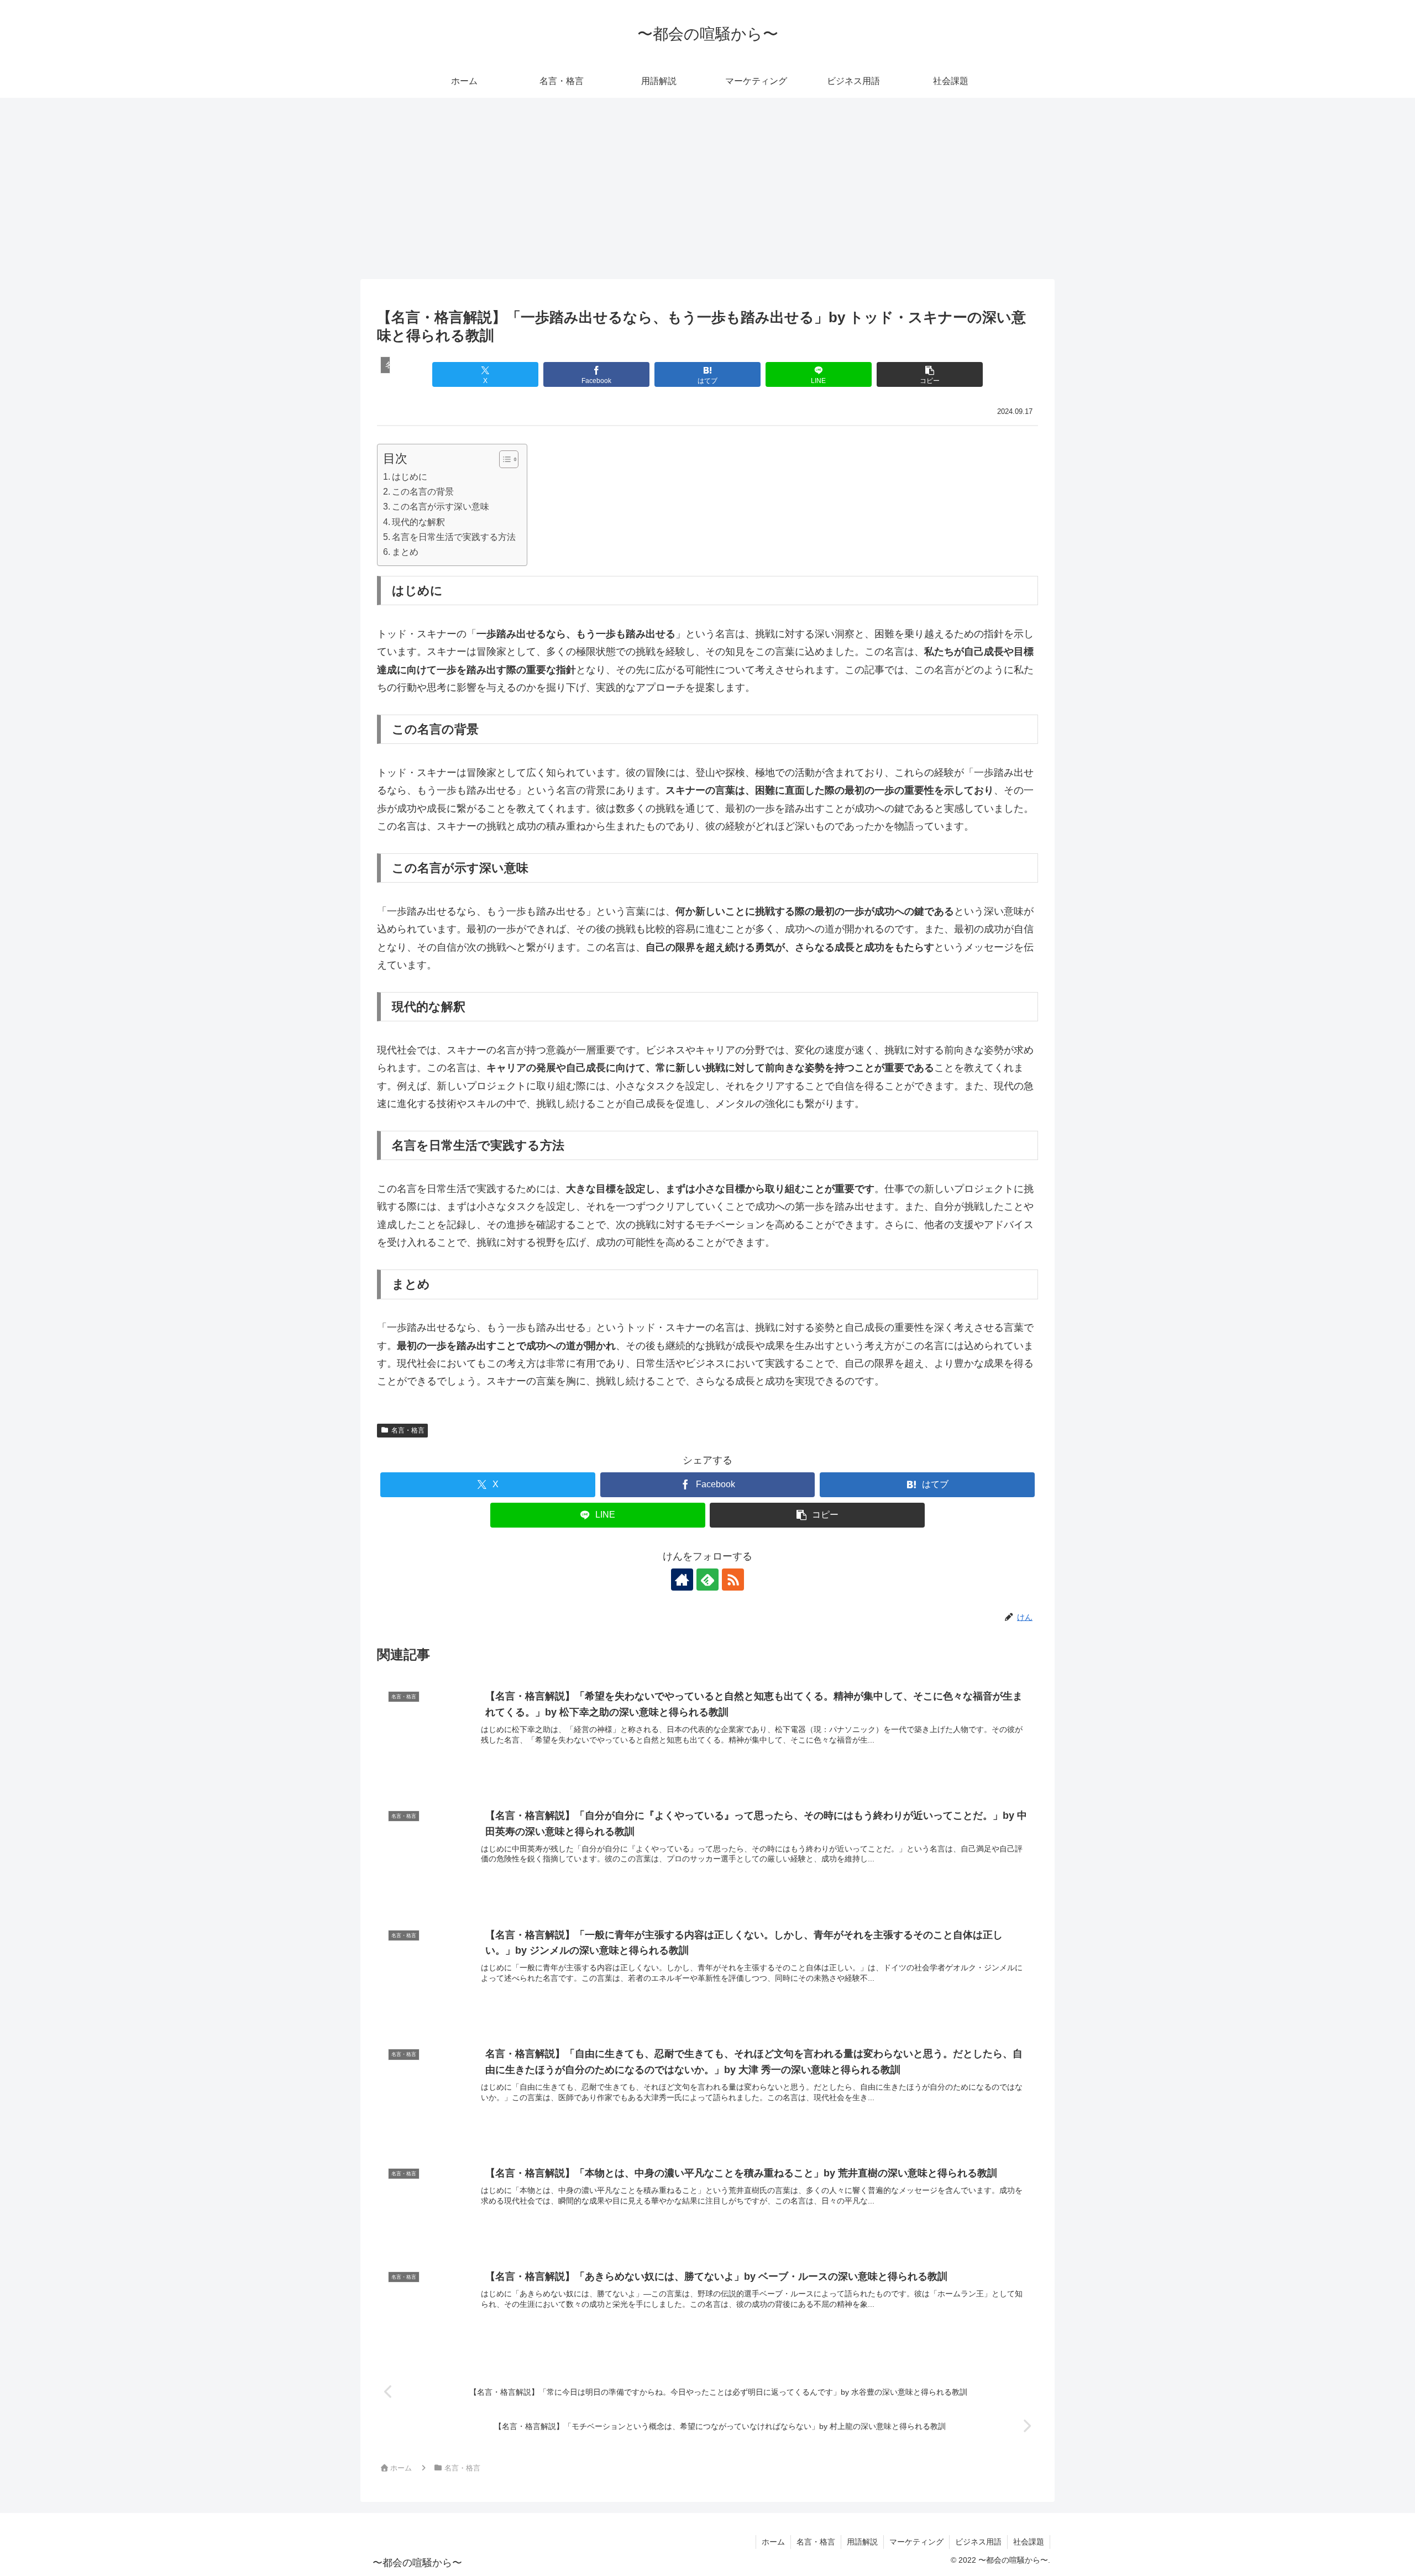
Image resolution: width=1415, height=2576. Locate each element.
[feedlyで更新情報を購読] (707, 1580)
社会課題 (1029, 2542)
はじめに (410, 476)
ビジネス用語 (978, 2542)
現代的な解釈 (418, 522)
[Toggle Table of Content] (503, 459)
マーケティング (916, 2542)
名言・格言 (408, 1430)
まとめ (405, 552)
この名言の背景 (423, 491)
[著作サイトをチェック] (682, 1580)
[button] (929, 374)
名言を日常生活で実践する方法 (454, 537)
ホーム (773, 2542)
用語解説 (862, 2542)
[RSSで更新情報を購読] (733, 1580)
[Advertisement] (707, 188)
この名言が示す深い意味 (441, 506)
